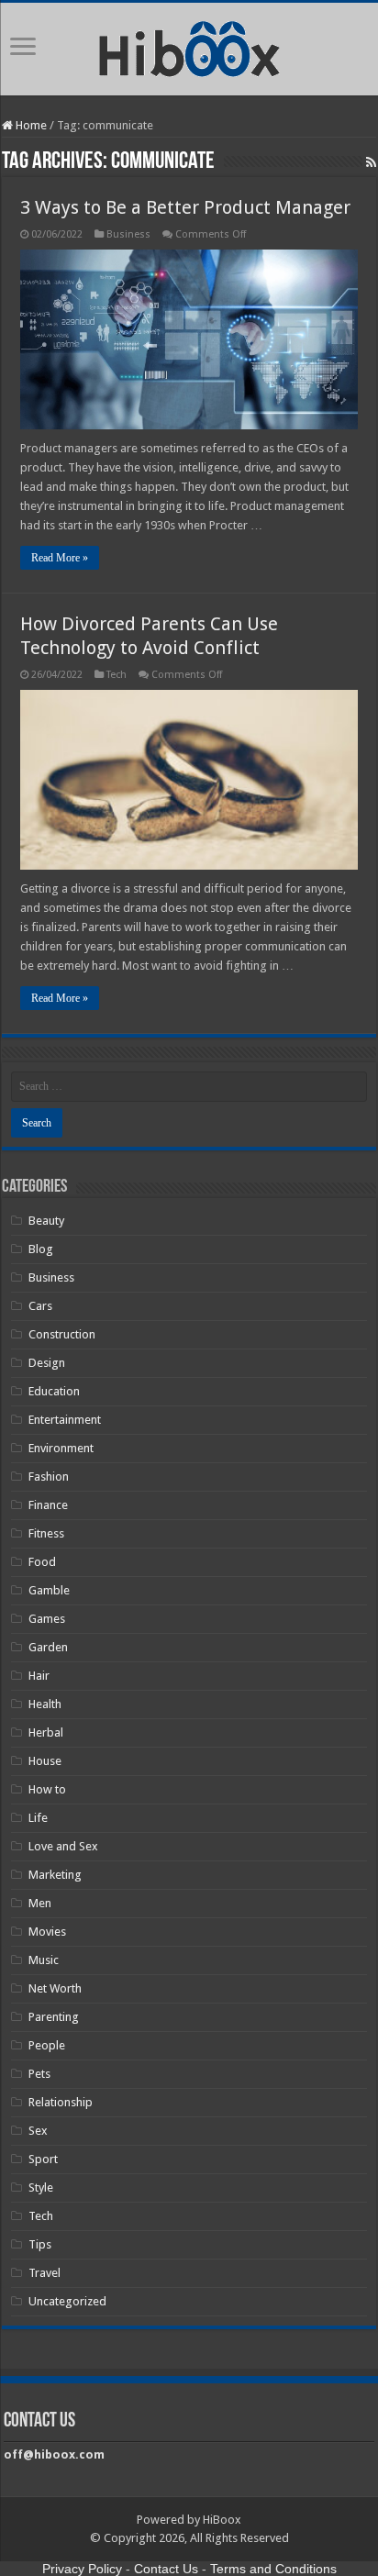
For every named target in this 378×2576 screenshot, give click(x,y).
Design (47, 1363)
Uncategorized (67, 2301)
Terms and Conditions (273, 2569)
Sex (38, 2131)
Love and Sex (63, 1846)
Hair (39, 1676)
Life (38, 1818)
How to (47, 1789)
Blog (41, 1249)
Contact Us (166, 2569)
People (47, 2045)
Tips (40, 2244)
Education (54, 1391)
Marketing (55, 1875)
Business (128, 234)
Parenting (54, 2017)
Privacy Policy (82, 2569)
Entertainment (65, 1420)
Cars (40, 1306)
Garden (48, 1647)
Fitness (46, 1533)
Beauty (46, 1221)
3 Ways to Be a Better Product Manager (185, 207)
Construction (62, 1334)
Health (45, 1704)
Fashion (49, 1477)
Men (40, 1903)
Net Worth (55, 1988)
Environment (61, 1448)
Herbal (46, 1732)
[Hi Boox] (189, 46)
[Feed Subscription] (371, 162)
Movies (47, 1932)
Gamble (49, 1590)
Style (41, 2187)
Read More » (60, 558)
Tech (117, 675)
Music (44, 1960)
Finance (48, 1505)
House (45, 1761)
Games (47, 1619)
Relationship (61, 2102)
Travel (44, 2273)
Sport (43, 2159)
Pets (39, 2074)
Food (42, 1562)
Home (30, 125)
